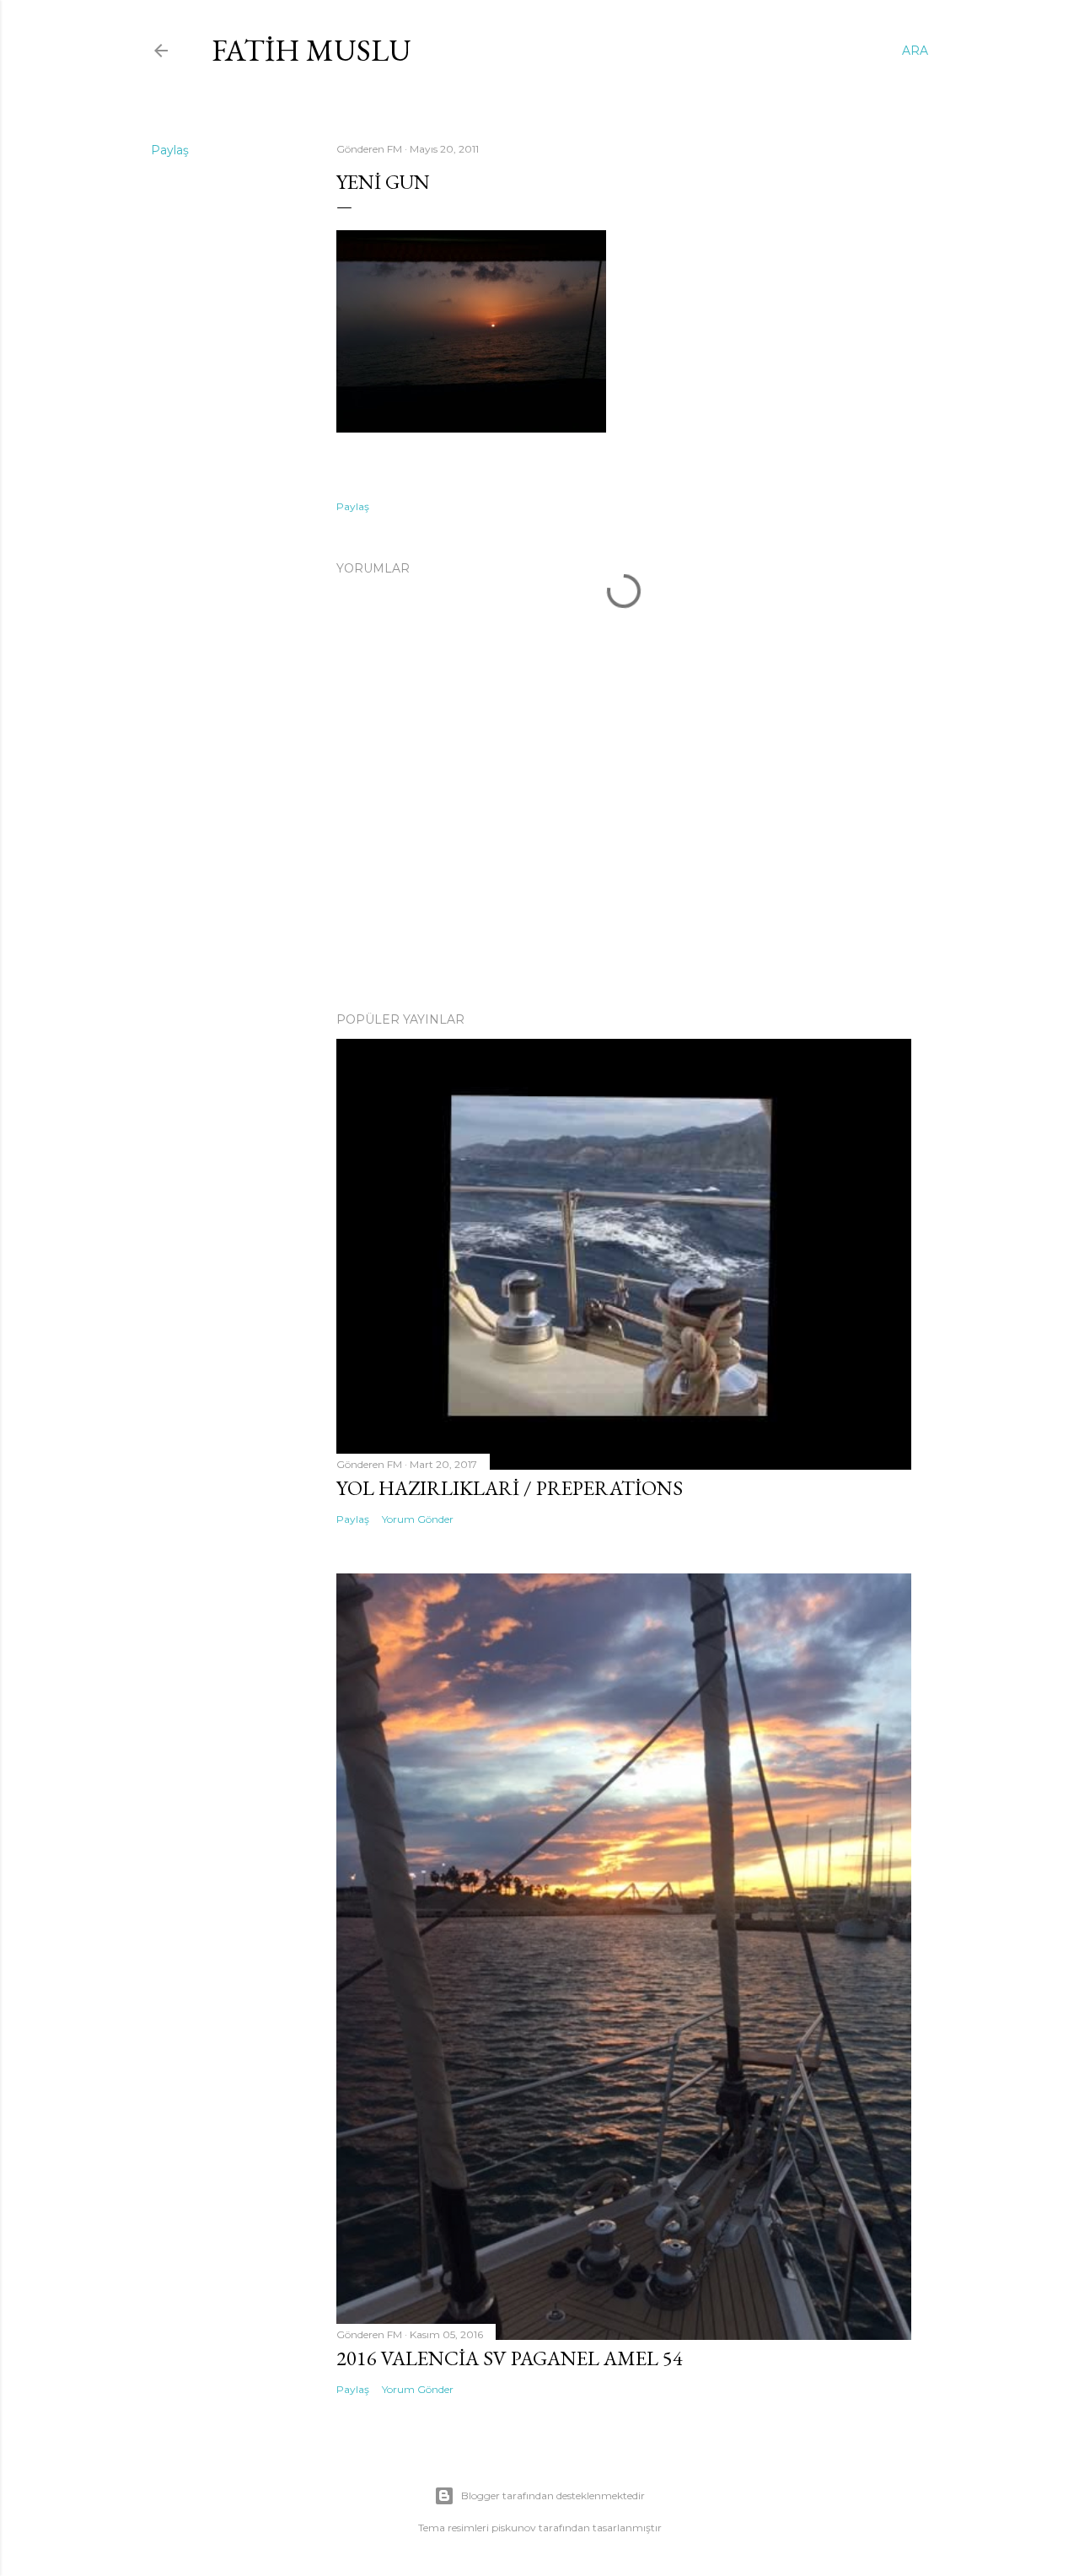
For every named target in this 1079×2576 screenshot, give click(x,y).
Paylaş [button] (170, 150)
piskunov (514, 2528)
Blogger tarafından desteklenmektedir (553, 2495)
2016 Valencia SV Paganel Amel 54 (510, 2358)
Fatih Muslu (311, 50)
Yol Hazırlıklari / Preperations (510, 1488)
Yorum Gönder (418, 1519)
